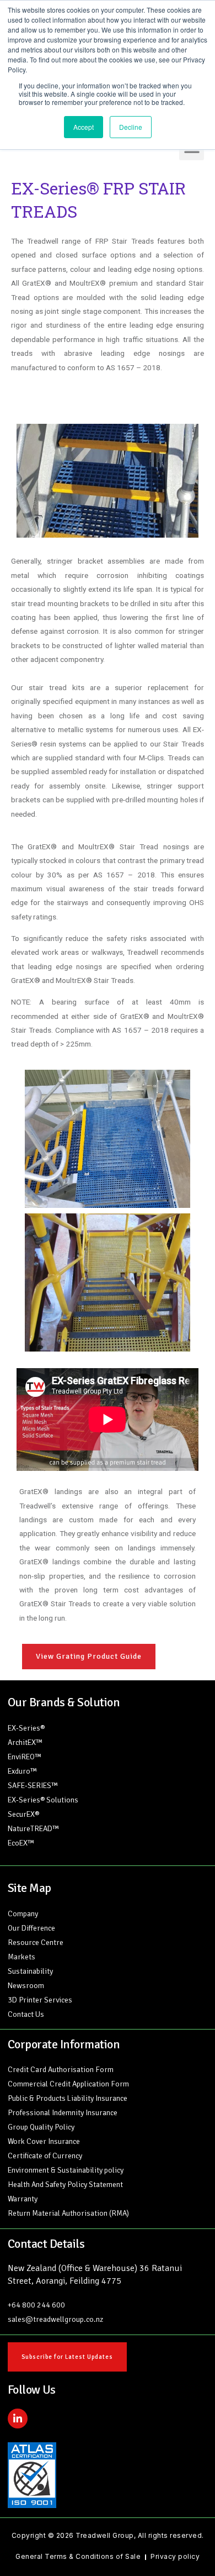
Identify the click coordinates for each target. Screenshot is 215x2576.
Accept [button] (84, 127)
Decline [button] (131, 127)
